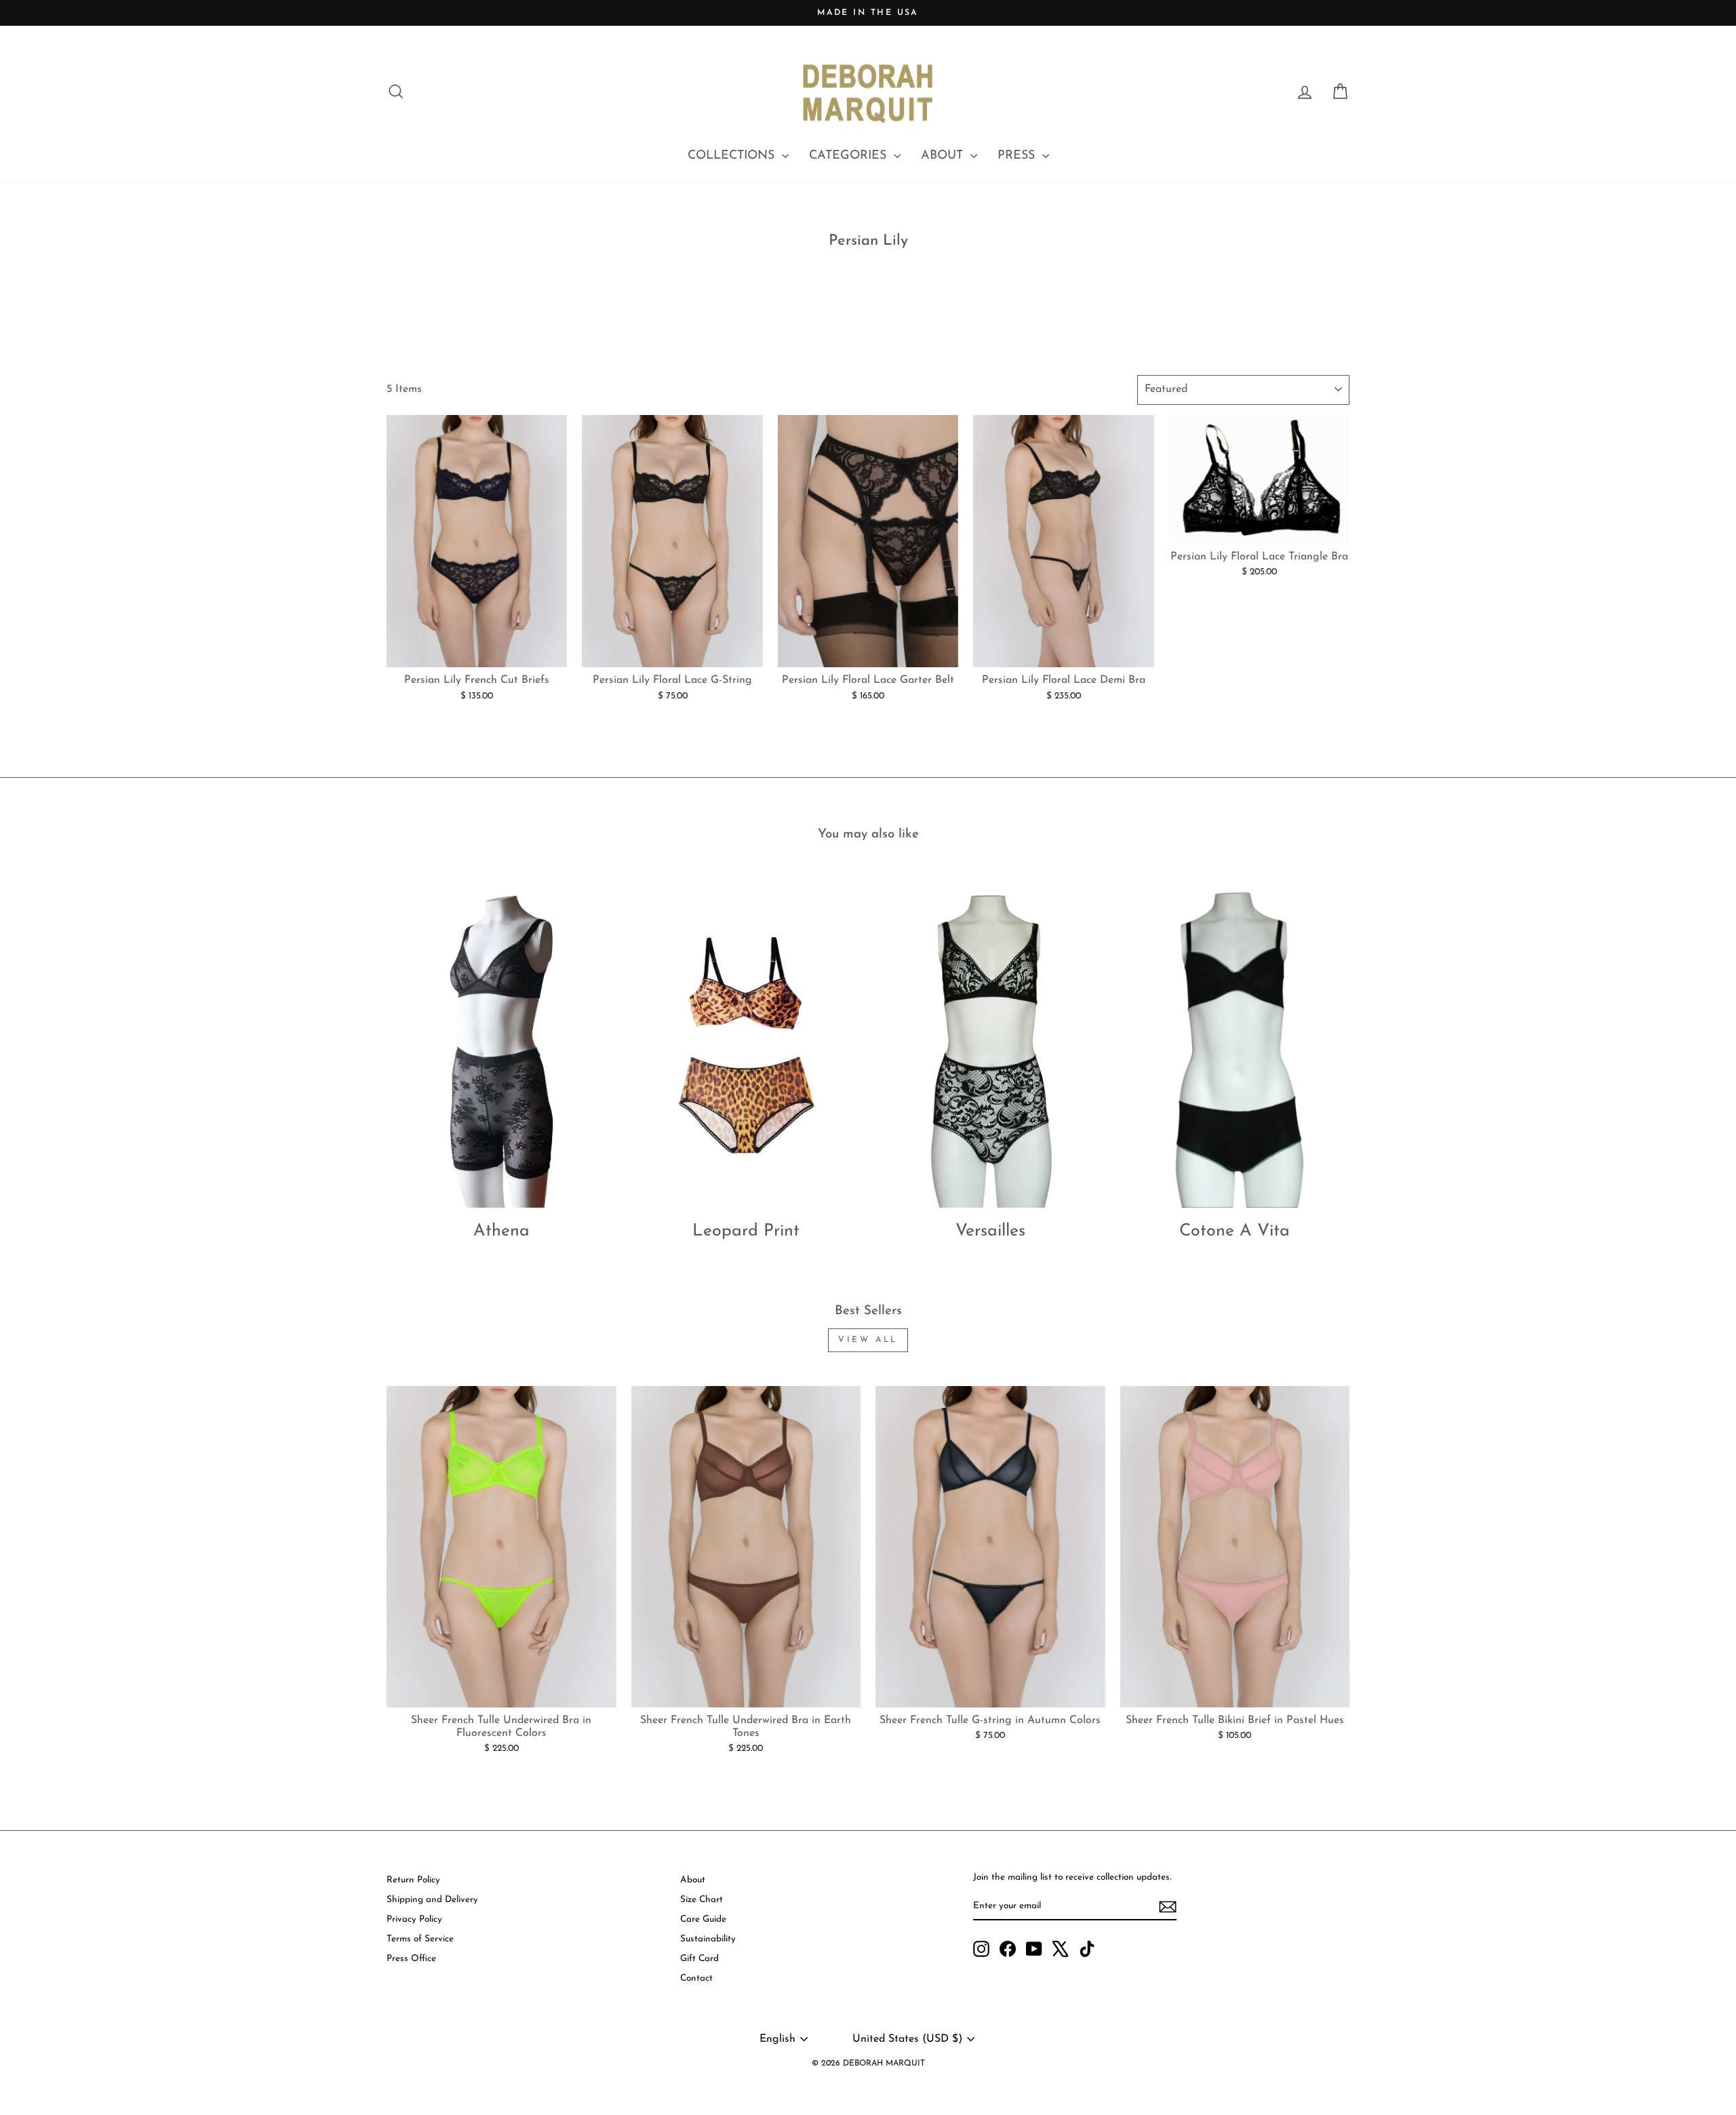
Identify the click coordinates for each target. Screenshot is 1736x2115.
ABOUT (944, 156)
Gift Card (699, 1959)
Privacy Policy (414, 1919)
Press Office (411, 1959)
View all (868, 1340)
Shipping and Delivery (432, 1900)
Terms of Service (420, 1939)
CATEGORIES (850, 156)
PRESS (1018, 156)
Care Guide (703, 1919)
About (693, 1880)
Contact (696, 1978)
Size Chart (702, 1900)
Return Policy (413, 1880)
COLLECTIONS (733, 156)
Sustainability (708, 1939)
